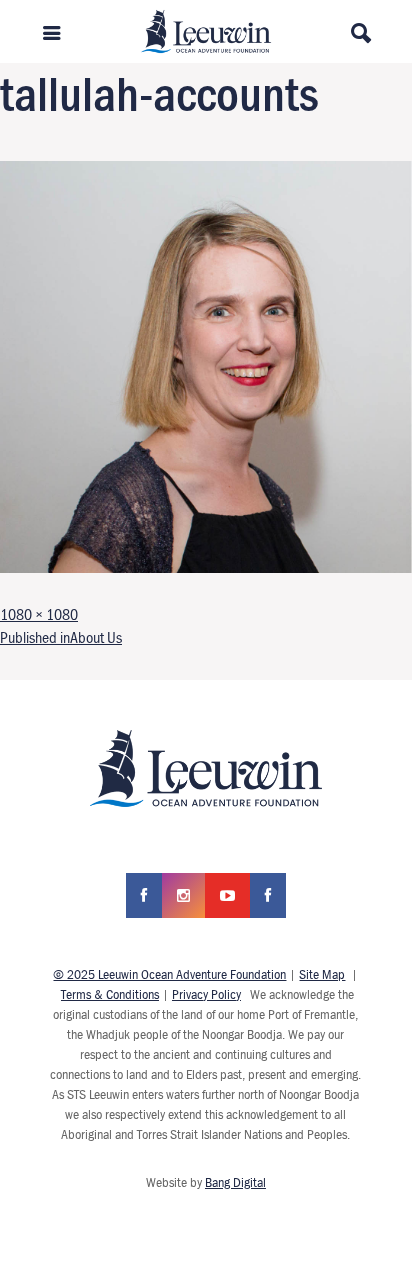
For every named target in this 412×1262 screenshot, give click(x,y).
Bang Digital (235, 1182)
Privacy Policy (206, 994)
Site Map (322, 974)
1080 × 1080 (39, 614)
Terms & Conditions (110, 994)
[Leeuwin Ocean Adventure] (206, 29)
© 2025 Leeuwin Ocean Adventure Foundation (169, 974)
